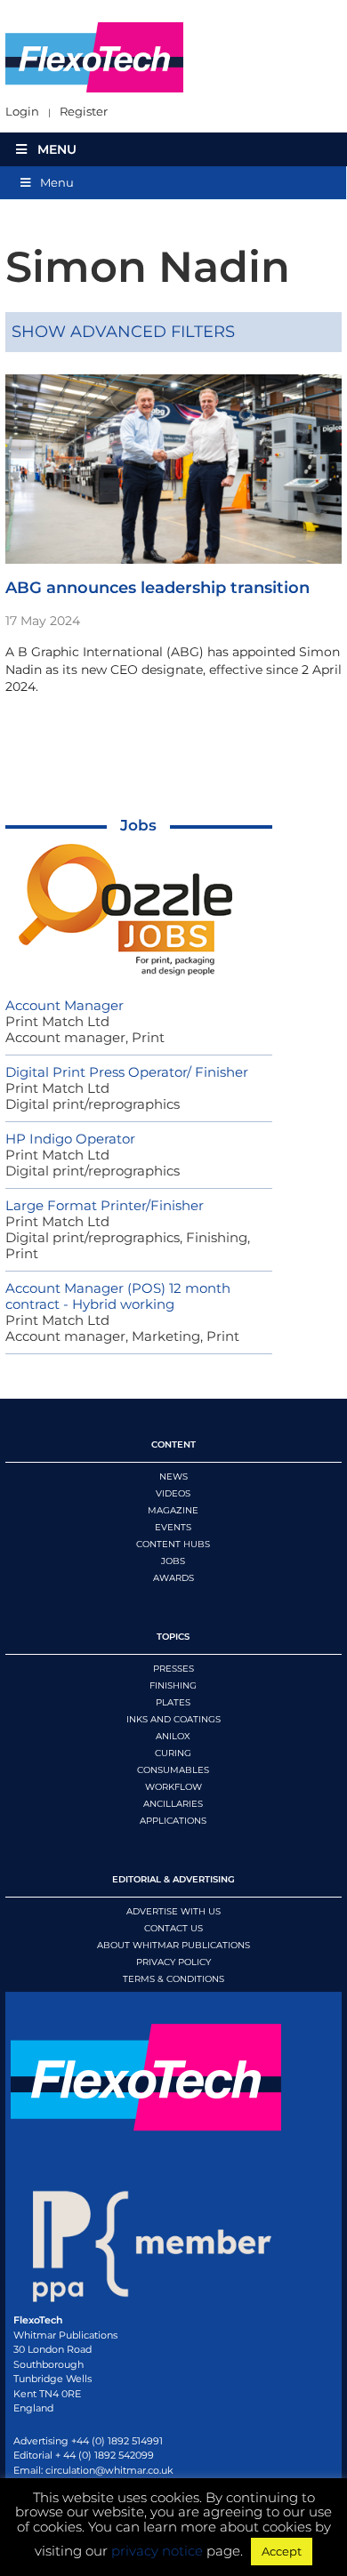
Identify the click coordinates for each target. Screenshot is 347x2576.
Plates (173, 1702)
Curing (173, 1753)
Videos (173, 1493)
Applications (173, 1821)
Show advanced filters (123, 332)
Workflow (173, 1787)
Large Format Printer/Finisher (105, 1205)
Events (173, 1527)
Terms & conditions (173, 1979)
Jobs (138, 825)
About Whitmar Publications (173, 1945)
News (173, 1477)
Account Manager (65, 1005)
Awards (173, 1578)
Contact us (173, 1928)
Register (84, 112)
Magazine (173, 1510)
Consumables (173, 1770)
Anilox (173, 1736)
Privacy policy (173, 1962)
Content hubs (173, 1544)
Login (22, 112)
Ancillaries (173, 1804)
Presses (173, 1669)
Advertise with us (173, 1911)
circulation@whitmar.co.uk (109, 2470)
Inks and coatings (173, 1719)
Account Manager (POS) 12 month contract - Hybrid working (118, 1296)
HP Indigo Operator (70, 1139)
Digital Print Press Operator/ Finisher (127, 1072)
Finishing (173, 1685)
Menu (57, 149)
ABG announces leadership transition (157, 588)
